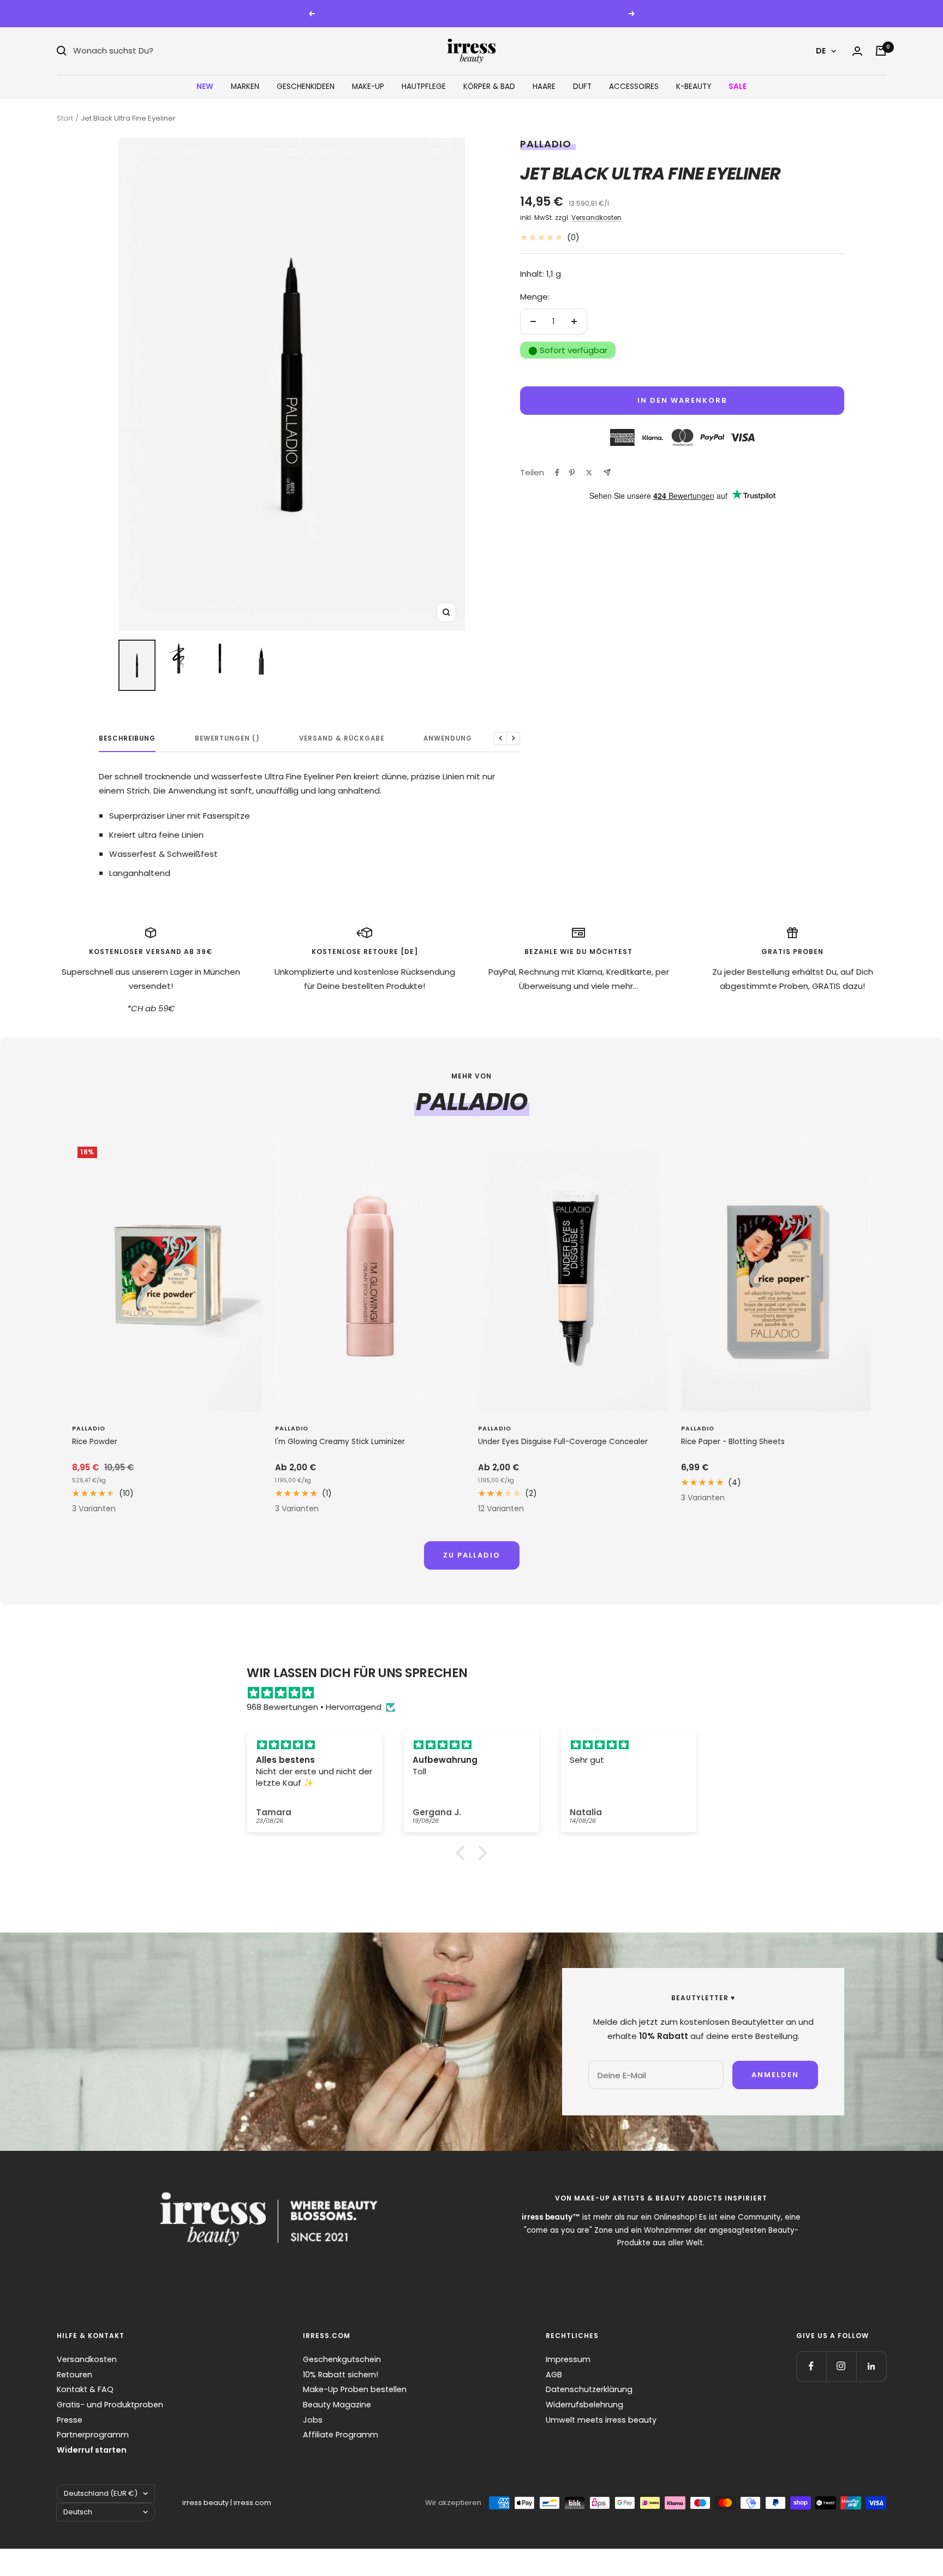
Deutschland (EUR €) (101, 2493)
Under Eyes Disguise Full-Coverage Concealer (563, 1442)
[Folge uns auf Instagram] (841, 2366)
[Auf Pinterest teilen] (572, 473)
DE (821, 51)
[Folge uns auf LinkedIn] (871, 2366)
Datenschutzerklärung (589, 2389)
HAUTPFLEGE (424, 87)
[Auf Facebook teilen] (557, 473)
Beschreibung (127, 739)
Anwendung (448, 739)
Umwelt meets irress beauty (601, 2420)
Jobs (313, 2420)
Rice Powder (95, 1442)
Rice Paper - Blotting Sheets (733, 1442)
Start (65, 118)
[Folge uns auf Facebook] (811, 2366)
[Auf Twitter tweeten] (589, 473)
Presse (70, 2420)
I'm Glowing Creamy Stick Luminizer (340, 1442)
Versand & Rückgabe (342, 739)
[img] (477, 1693)
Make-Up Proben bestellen (355, 2389)
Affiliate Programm (341, 2435)
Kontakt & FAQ (85, 2389)
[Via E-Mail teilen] (607, 472)
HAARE (544, 87)
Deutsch (78, 2512)
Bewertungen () (227, 739)
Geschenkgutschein (342, 2359)
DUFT (582, 87)
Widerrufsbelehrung (584, 2405)
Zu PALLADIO (472, 1555)
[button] (463, 1853)
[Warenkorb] (881, 51)
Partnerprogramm (93, 2435)
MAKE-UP (368, 87)
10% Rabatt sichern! (341, 2375)
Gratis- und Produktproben (110, 2405)
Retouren (74, 2375)
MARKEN (245, 87)
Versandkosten (596, 217)
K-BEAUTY (694, 87)
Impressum (568, 2359)
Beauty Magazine (337, 2405)
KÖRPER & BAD (489, 87)
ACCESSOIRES (634, 87)
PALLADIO (546, 144)
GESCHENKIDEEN (306, 87)
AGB (554, 2375)
